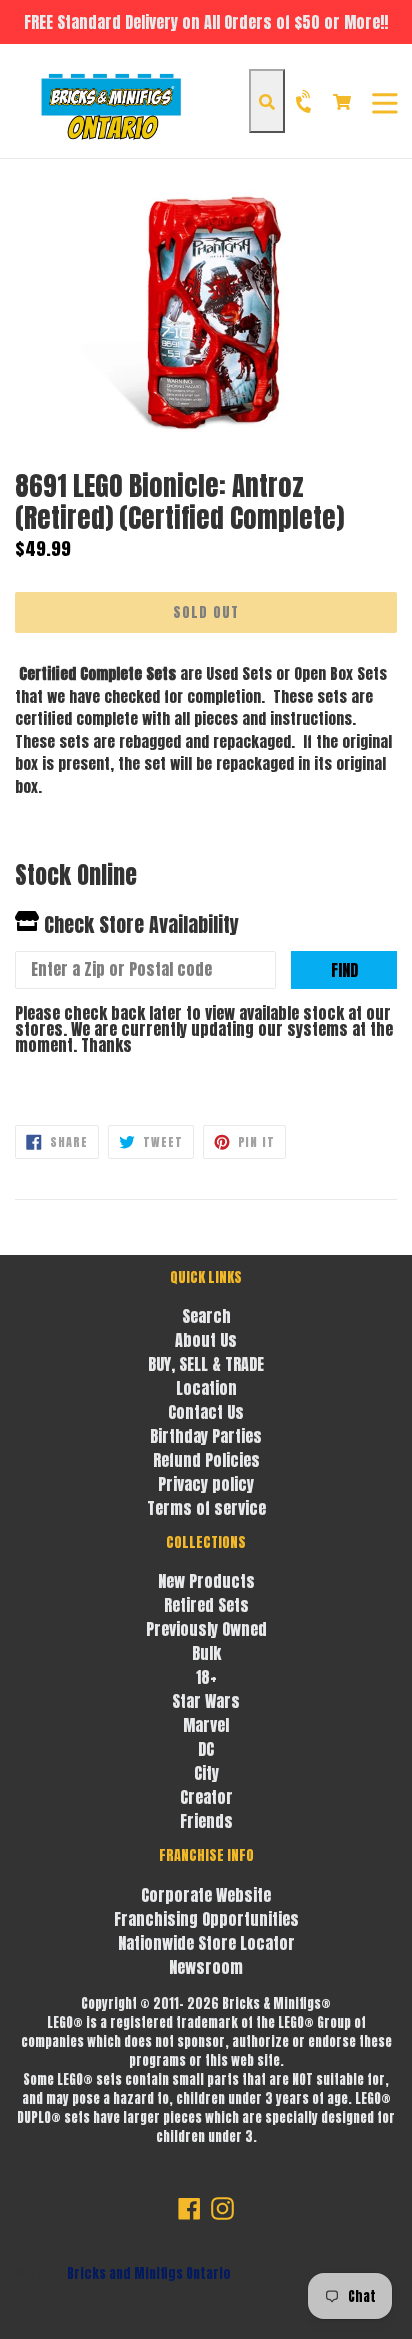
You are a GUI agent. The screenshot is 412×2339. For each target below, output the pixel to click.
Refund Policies (206, 1460)
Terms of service (206, 1508)
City (206, 1773)
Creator (206, 1797)
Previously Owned (206, 1629)
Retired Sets (206, 1605)
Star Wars (206, 1701)
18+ (206, 1677)
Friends (206, 1821)
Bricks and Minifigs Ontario (149, 2273)
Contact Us (206, 1412)
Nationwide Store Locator (206, 1943)
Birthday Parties (206, 1436)
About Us (206, 1340)
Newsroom (206, 1967)
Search (206, 1316)
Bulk (206, 1653)
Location (206, 1388)
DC (206, 1749)
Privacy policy (206, 1484)
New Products (206, 1581)
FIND (344, 970)
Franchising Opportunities (206, 1919)
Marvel (206, 1725)
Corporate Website (206, 1895)
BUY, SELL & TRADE (206, 1364)
